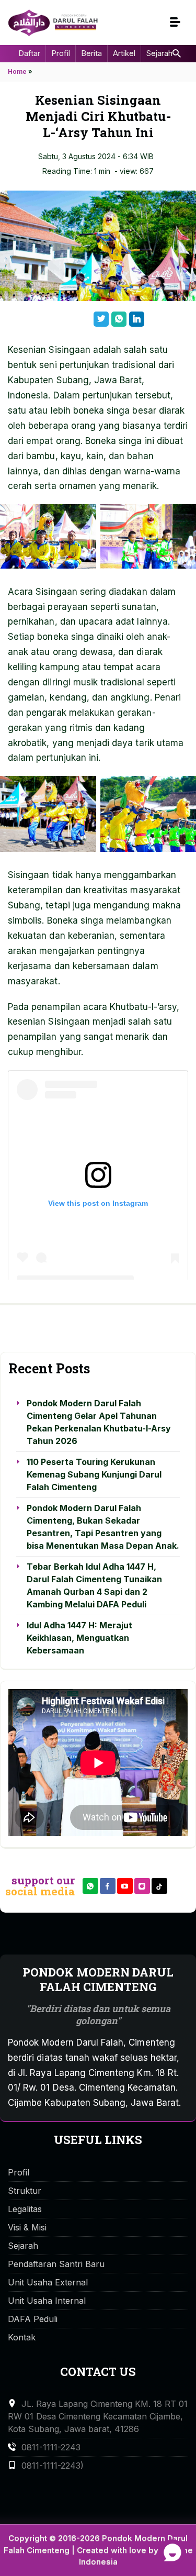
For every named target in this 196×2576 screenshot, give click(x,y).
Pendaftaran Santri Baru (56, 2264)
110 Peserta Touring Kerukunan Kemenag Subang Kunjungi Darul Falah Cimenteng (94, 1474)
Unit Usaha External (48, 2282)
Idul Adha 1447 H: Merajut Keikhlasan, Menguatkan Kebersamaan (79, 1638)
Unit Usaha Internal (47, 2301)
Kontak (22, 2337)
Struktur (25, 2191)
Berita (91, 53)
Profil (61, 53)
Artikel (124, 53)
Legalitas (25, 2209)
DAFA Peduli (33, 2319)
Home (17, 71)
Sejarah (159, 53)
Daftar (29, 53)
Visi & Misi (27, 2227)
